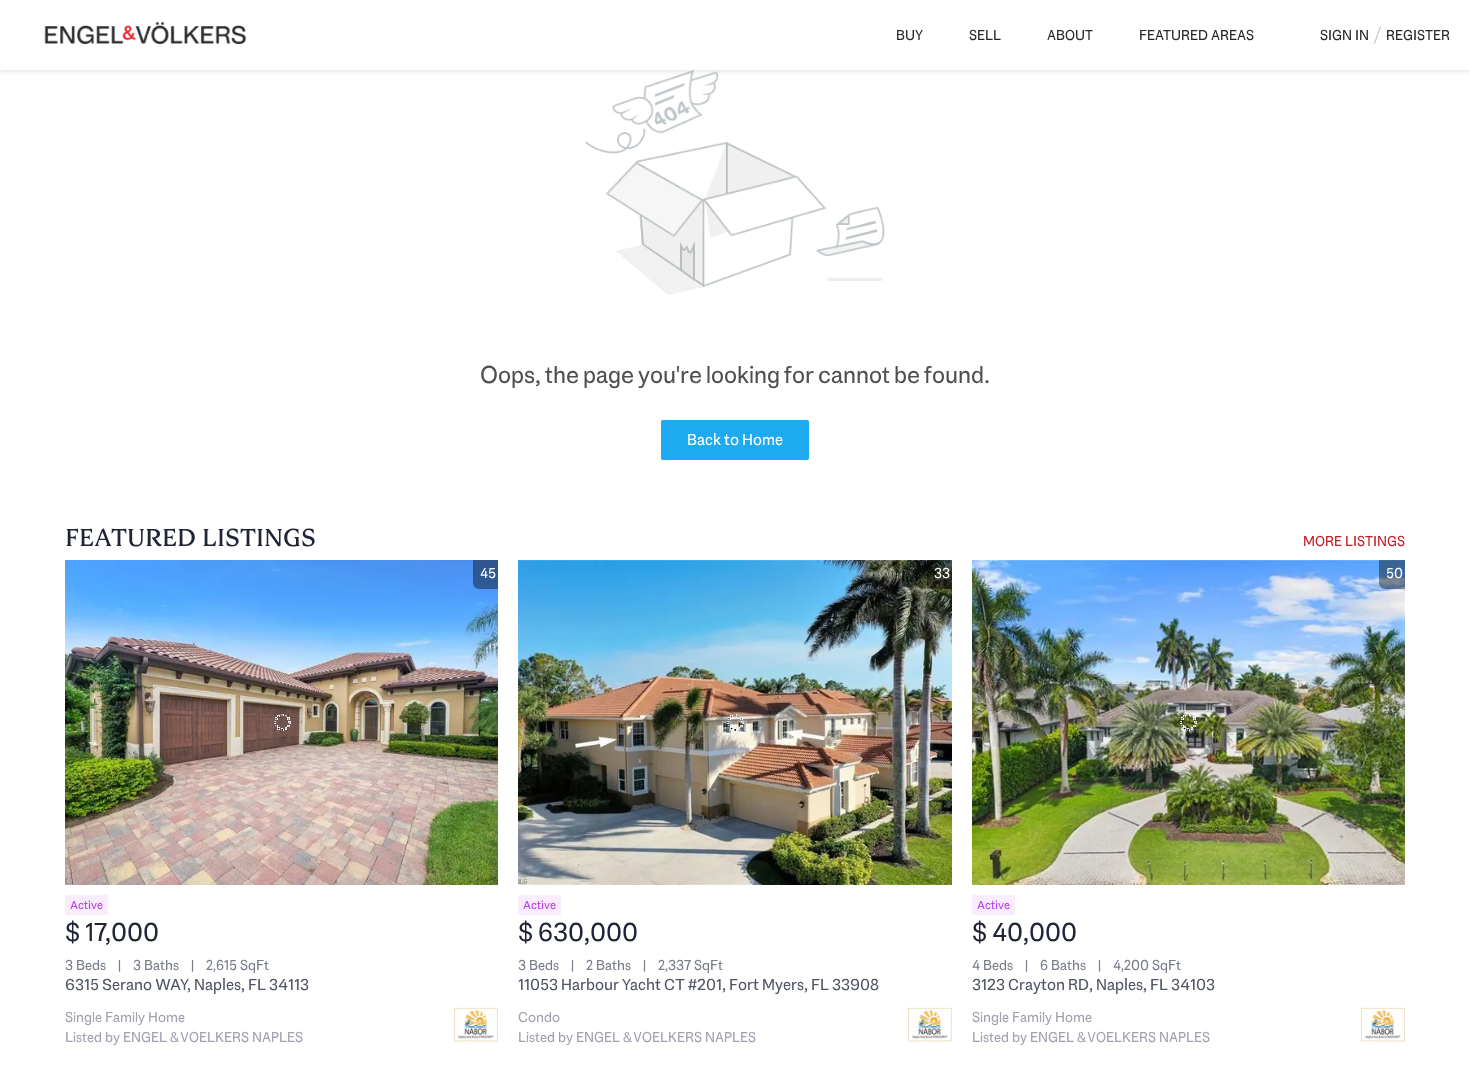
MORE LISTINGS (1354, 541)
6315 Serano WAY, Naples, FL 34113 (187, 984)
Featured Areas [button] (1196, 35)
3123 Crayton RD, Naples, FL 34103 (1093, 984)
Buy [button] (909, 35)
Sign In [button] (1344, 35)
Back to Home (735, 439)
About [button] (1070, 35)
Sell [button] (985, 35)
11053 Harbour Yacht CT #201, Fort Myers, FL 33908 (698, 984)
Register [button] (1418, 35)
